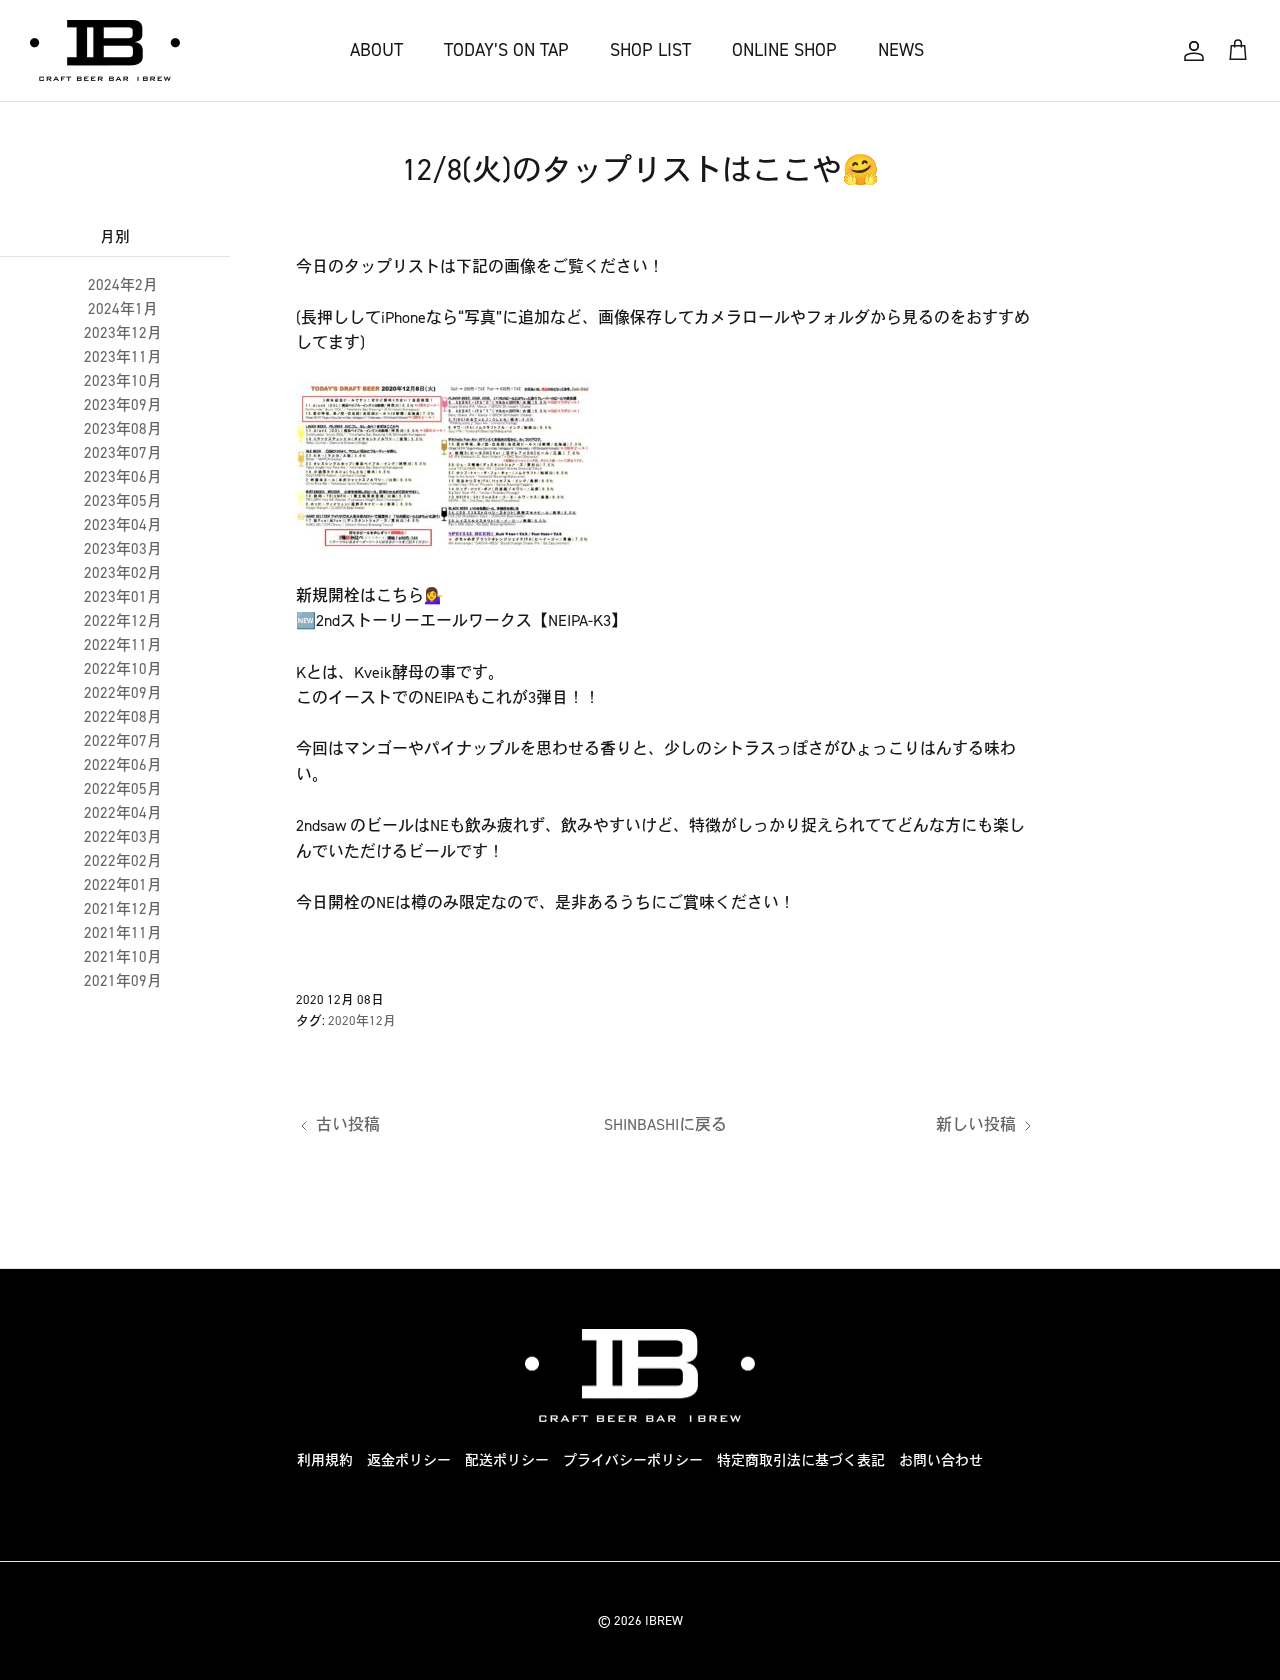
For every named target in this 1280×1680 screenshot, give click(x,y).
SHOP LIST (650, 50)
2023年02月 (123, 573)
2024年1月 (123, 309)
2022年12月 (123, 621)
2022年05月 (123, 789)
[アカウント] (1194, 51)
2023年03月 (123, 549)
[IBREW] (105, 50)
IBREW (664, 1620)
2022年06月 (123, 765)
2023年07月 (123, 453)
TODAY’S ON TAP (506, 50)
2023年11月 (123, 357)
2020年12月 (362, 1020)
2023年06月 (123, 477)
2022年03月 (123, 837)
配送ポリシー (507, 1460)
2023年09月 (123, 405)
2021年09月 (123, 981)
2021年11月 (123, 933)
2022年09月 (123, 693)
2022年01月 (123, 885)
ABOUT (376, 50)
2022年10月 (123, 669)
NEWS (901, 50)
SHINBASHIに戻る (665, 1124)
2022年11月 (123, 645)
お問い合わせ (941, 1460)
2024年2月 (123, 285)
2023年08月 (123, 429)
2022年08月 (123, 717)
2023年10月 (123, 381)
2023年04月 (123, 525)
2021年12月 (123, 909)
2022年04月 (123, 813)
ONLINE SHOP (784, 50)
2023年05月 (123, 501)
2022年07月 (123, 741)
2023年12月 (123, 333)
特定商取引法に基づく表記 (801, 1460)
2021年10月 (123, 957)
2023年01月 (123, 597)
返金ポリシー (409, 1460)
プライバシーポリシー (633, 1460)
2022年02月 (123, 861)
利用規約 (325, 1460)
